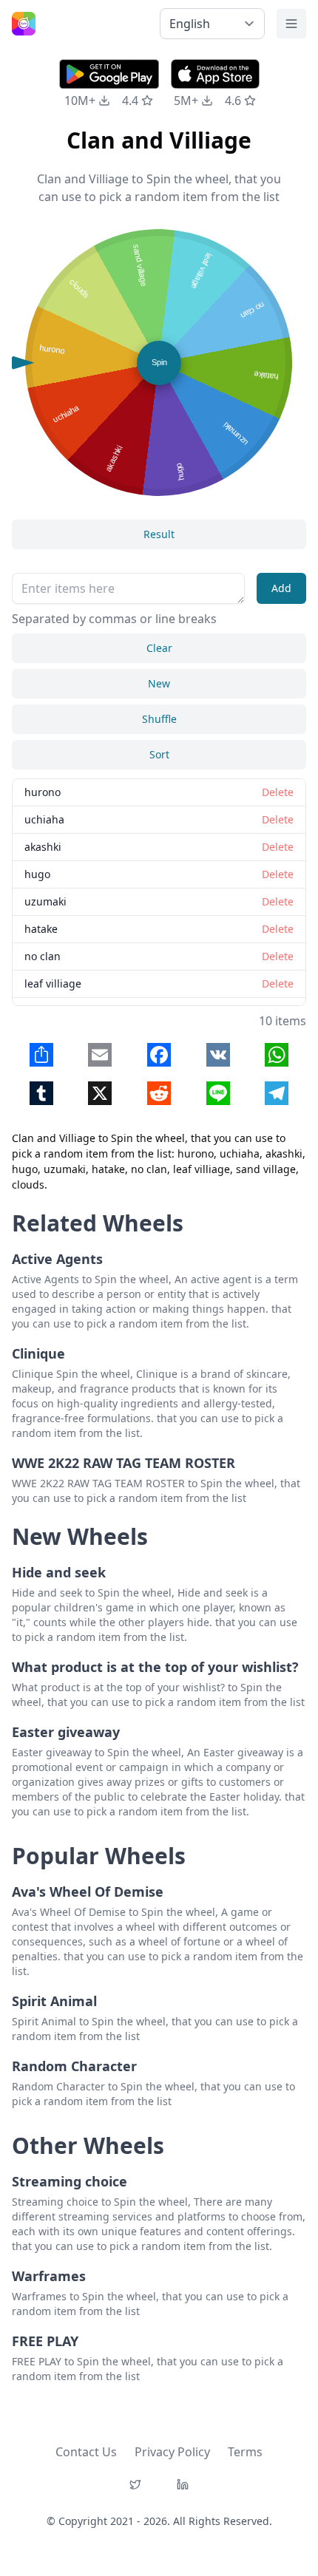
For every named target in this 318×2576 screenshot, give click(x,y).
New (159, 683)
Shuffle (159, 719)
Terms (245, 2452)
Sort (159, 754)
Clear (159, 648)
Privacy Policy (172, 2452)
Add (281, 588)
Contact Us (86, 2452)
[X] (135, 2484)
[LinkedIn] (183, 2484)
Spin (159, 362)
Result (159, 534)
